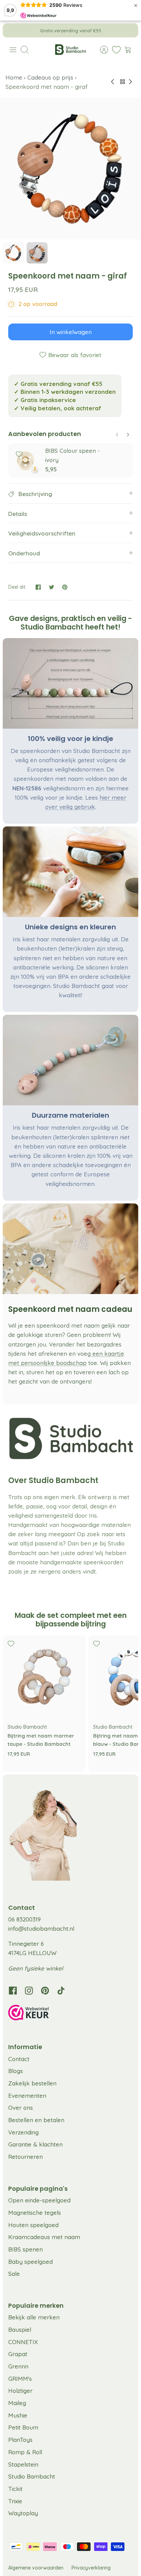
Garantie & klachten (35, 2144)
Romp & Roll (25, 2452)
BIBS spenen (25, 2249)
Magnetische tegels (35, 2213)
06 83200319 (24, 1919)
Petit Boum (23, 2427)
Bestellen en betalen (36, 2120)
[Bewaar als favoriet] (19, 454)
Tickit (15, 2489)
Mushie (18, 2415)
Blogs (16, 2071)
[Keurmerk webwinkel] (70, 2014)
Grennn (18, 2366)
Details (18, 514)
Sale (14, 2274)
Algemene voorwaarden (36, 2568)
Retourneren (25, 2157)
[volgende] (128, 30)
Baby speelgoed (30, 2262)
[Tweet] (52, 587)
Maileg (17, 2403)
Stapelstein (23, 2464)
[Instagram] (29, 1991)
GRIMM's (20, 2379)
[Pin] (65, 587)
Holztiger (20, 2391)
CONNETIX (23, 2342)
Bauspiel (20, 2330)
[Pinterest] (45, 1991)
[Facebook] (13, 1991)
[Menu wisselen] (13, 50)
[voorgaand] (13, 30)
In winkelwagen (71, 332)
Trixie (15, 2501)
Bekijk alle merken (34, 2317)
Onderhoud (24, 553)
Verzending (23, 2132)
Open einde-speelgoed (39, 2200)
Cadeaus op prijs (50, 77)
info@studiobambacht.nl (41, 1928)
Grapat (18, 2354)
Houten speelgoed (33, 2225)
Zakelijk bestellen (32, 2083)
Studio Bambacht (32, 2476)
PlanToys (20, 2440)
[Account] (101, 50)
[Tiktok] (61, 1991)
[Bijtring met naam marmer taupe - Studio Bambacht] (44, 1677)
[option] (70, 169)
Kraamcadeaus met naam (44, 2237)
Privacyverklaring (91, 2568)
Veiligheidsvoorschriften (42, 533)
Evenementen (27, 2096)
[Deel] (38, 587)
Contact (19, 2059)
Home (15, 77)
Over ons (21, 2108)
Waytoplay (23, 2513)
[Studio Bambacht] (70, 50)
